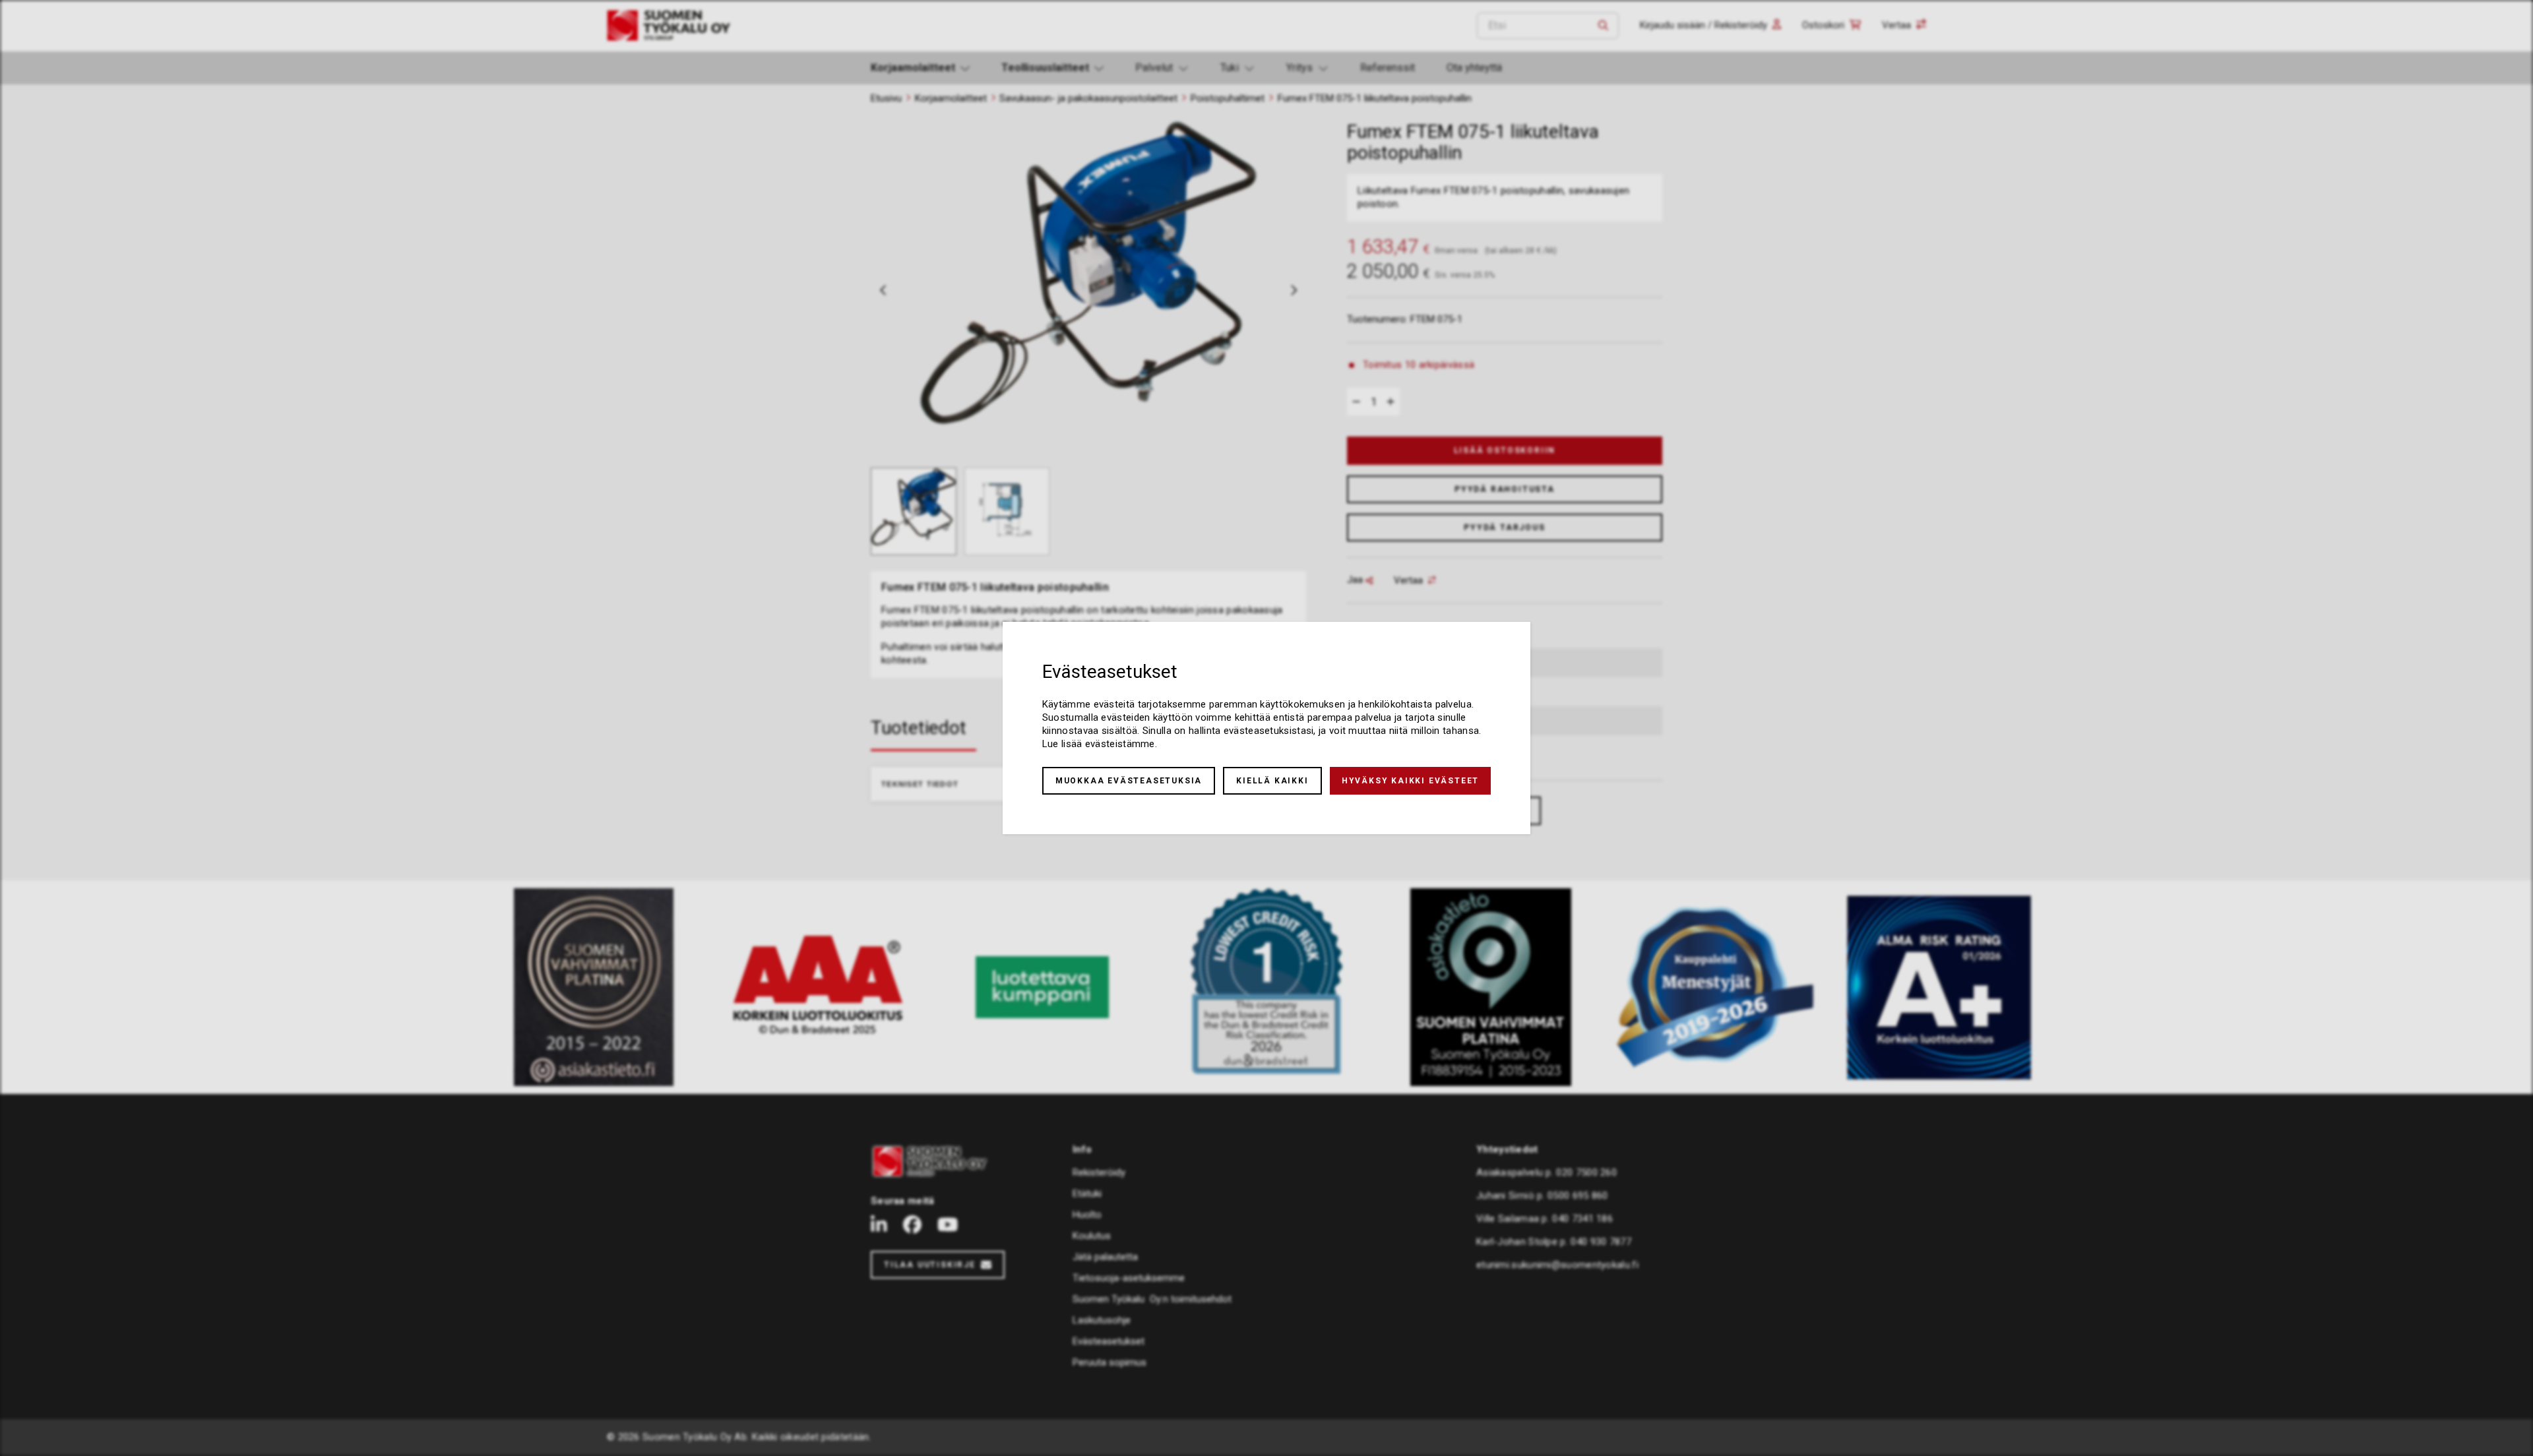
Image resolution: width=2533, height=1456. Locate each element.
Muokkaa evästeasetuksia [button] (1129, 781)
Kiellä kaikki (1272, 781)
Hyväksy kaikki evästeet (1410, 781)
